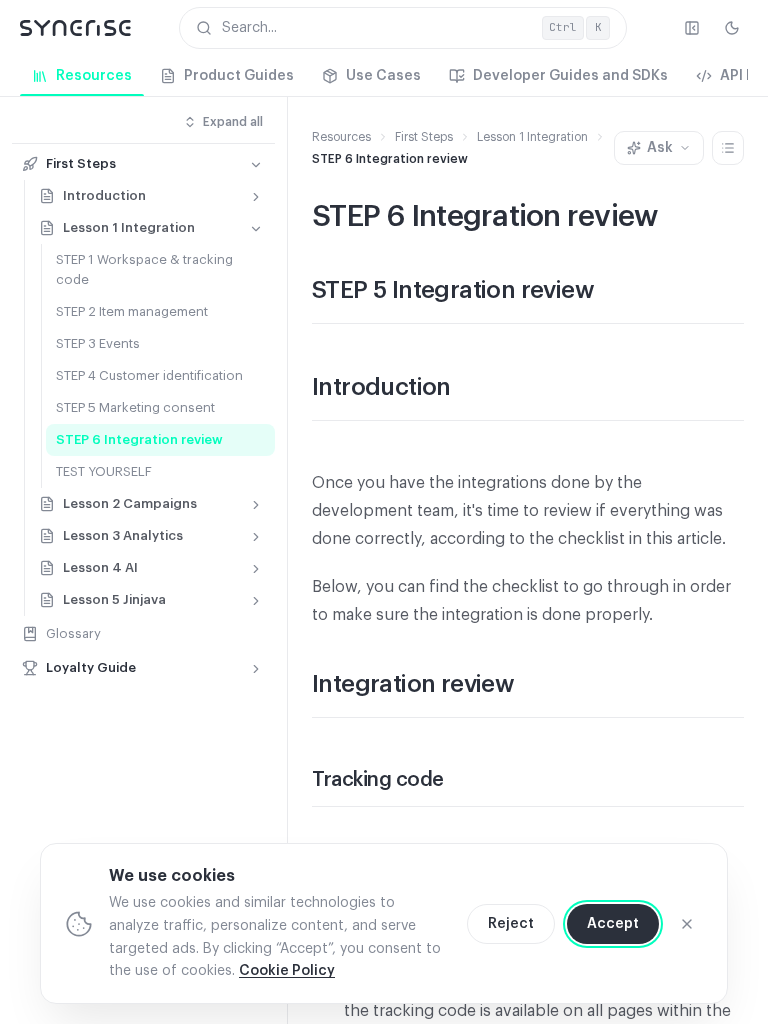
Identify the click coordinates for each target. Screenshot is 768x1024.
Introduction (104, 195)
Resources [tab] (94, 76)
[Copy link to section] (614, 292)
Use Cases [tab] (383, 76)
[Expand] (256, 197)
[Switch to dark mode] (732, 28)
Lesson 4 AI (100, 567)
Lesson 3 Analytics (123, 535)
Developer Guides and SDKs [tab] (570, 76)
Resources (341, 137)
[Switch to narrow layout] (692, 28)
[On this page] (728, 148)
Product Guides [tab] (239, 76)
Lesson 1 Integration (129, 227)
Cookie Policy (287, 971)
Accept (613, 924)
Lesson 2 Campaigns (130, 503)
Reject (511, 924)
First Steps (81, 163)
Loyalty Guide (91, 667)
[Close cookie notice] (687, 924)
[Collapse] (256, 165)
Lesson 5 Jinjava (114, 599)
